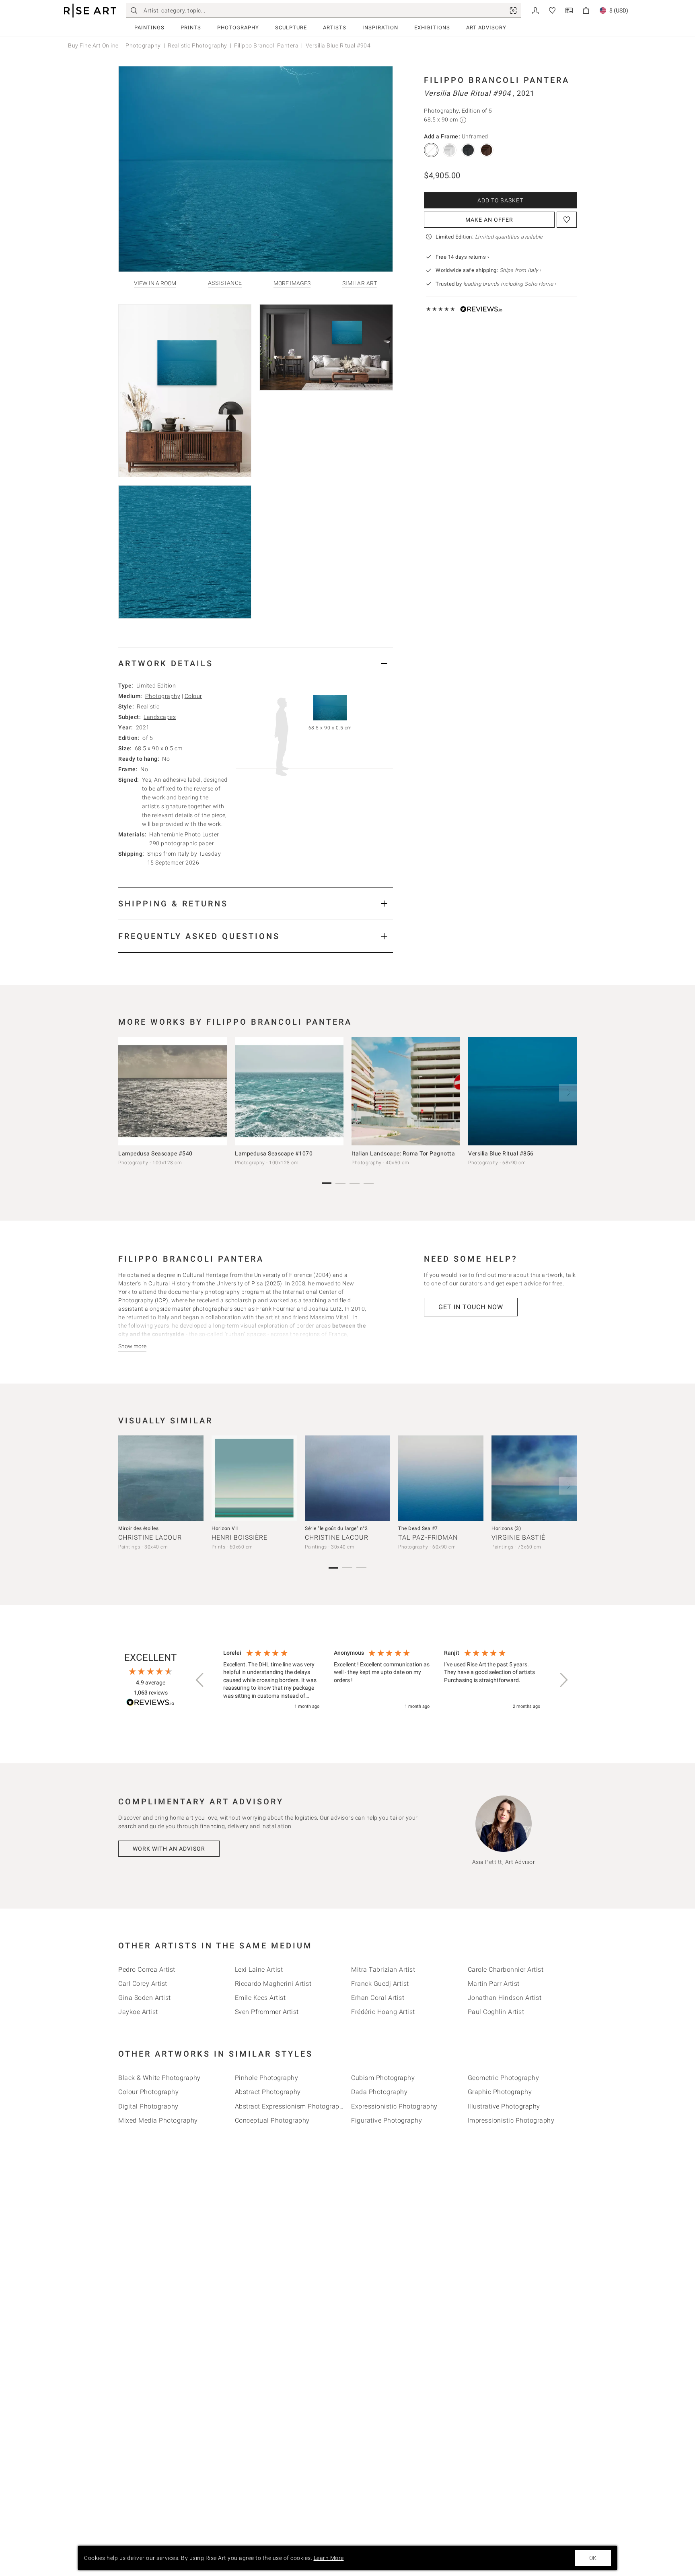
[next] (568, 1093)
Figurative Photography (387, 2120)
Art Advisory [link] (486, 28)
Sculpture (291, 28)
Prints (191, 28)
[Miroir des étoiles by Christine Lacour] (161, 1478)
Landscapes (160, 717)
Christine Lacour (150, 1537)
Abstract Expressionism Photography (291, 2106)
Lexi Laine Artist (259, 1970)
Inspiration (380, 28)
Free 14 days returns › (462, 257)
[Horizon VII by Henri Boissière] (254, 1478)
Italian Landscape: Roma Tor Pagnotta (403, 1153)
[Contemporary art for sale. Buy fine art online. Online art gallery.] (90, 11)
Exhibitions (432, 28)
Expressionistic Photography (394, 2106)
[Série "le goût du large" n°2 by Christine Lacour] (347, 1478)
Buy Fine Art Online (93, 45)
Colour (193, 696)
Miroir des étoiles (138, 1528)
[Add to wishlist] (567, 220)
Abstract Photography (268, 2092)
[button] (200, 1680)
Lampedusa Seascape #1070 (274, 1153)
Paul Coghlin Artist (496, 2012)
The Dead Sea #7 (418, 1528)
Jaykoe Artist (138, 2012)
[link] (513, 10)
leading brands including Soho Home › (510, 284)
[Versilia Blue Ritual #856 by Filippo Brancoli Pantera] (522, 1091)
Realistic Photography (197, 45)
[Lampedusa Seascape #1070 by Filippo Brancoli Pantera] (289, 1091)
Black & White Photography (159, 2078)
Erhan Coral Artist (378, 1998)
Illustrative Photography (504, 2106)
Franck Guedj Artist (380, 1984)
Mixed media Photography (158, 2120)
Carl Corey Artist (143, 1984)
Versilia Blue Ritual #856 (501, 1153)
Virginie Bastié (518, 1537)
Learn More (329, 2558)
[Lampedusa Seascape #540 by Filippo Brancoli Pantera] (173, 1091)
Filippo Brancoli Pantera (266, 45)
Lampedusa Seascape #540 (155, 1153)
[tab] (256, 663)
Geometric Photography (504, 2078)
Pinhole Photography (267, 2078)
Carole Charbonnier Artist (506, 1970)
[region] (382, 1680)
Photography (238, 28)
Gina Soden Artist (145, 1998)
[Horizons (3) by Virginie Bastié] (534, 1478)
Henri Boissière (240, 1537)
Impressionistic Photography (511, 2120)
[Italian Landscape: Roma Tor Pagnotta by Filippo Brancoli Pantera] (406, 1091)
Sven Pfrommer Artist (267, 2012)
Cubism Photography (383, 2078)
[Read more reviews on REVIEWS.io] (150, 1704)
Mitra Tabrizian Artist (383, 1970)
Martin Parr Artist (494, 1984)
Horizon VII (225, 1528)
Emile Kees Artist (260, 1998)
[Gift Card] (569, 10)
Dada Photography (379, 2092)
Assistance (225, 283)
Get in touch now (471, 1307)
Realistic (148, 706)
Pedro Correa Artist (147, 1970)
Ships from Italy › (520, 270)
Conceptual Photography (272, 2120)
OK (593, 2558)
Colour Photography (148, 2092)
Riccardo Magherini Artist (273, 1984)
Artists (335, 28)
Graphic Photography (500, 2092)
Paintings (149, 28)
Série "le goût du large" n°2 (336, 1528)
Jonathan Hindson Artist (505, 1998)
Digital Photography (148, 2106)
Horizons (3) (506, 1528)
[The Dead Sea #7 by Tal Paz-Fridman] (441, 1478)
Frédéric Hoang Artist (383, 2012)
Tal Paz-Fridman (428, 1537)
